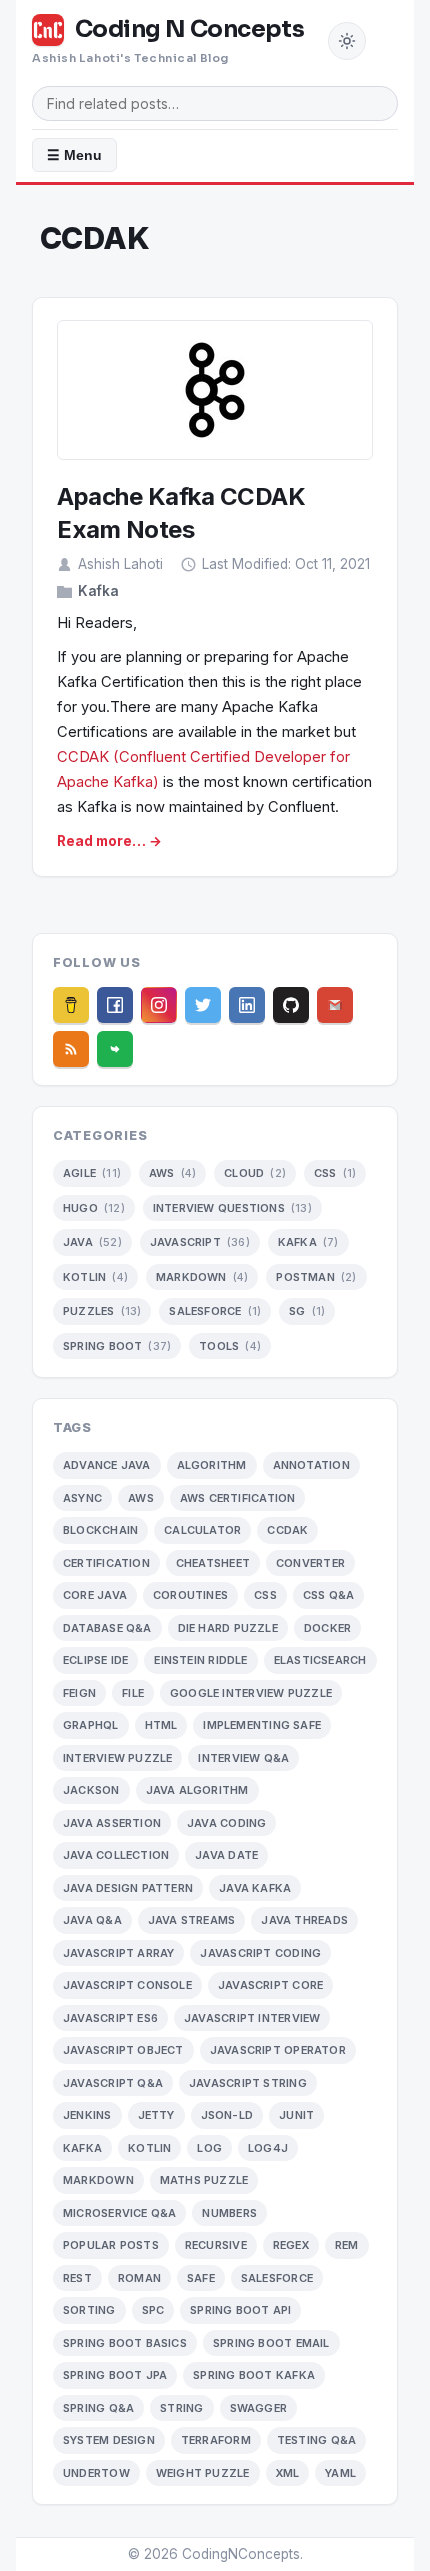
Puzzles (102, 1311)
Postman (316, 1277)
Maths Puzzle (204, 2180)
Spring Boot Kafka (254, 2375)
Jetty (156, 2115)
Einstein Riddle (200, 1660)
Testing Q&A (316, 2440)
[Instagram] (159, 1005)
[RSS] (71, 1049)
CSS (335, 1173)
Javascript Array (118, 1953)
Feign (79, 1693)
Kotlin (95, 1277)
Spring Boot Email (271, 2343)
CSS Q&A (329, 1595)
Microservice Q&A (119, 2213)
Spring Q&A (98, 2408)
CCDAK (287, 1530)
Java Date (226, 1855)
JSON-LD (227, 2115)
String (181, 2408)
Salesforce (215, 1311)
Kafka (98, 591)
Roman (139, 2278)
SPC (153, 2310)
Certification (106, 1563)
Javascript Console (127, 1985)
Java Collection (116, 1855)
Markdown (202, 1277)
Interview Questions (232, 1208)
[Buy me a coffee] (71, 1005)
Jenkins (87, 2115)
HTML (161, 1725)
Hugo (94, 1208)
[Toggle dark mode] (347, 41)
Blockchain (100, 1530)
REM (347, 2245)
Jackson (91, 1790)
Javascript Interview (252, 2018)
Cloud (255, 1173)
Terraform (216, 2440)
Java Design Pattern (128, 1888)
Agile (92, 1173)
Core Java (95, 1595)
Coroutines (190, 1595)
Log (209, 2148)
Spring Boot (117, 1346)
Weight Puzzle (203, 2473)
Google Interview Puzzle (251, 1693)
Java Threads (304, 1920)
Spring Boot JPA (115, 2375)
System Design (109, 2440)
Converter (310, 1563)
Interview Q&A (243, 1758)
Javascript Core (270, 1985)
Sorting (89, 2310)
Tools (230, 1346)
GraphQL (91, 1725)
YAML (340, 2473)
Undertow (96, 2473)
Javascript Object (123, 2050)
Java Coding (226, 1823)
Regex (291, 2245)
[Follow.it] (115, 1049)
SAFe (201, 2278)
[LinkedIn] (247, 1005)
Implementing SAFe (262, 1725)
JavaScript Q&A (113, 2083)
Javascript (200, 1242)
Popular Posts (111, 2245)
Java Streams (192, 1920)
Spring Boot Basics (125, 2343)
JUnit (296, 2115)
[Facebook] (115, 1005)
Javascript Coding (260, 1953)
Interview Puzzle (117, 1758)
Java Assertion (112, 1823)
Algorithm (212, 1465)
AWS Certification (238, 1498)
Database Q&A (107, 1628)
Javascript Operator (278, 2050)
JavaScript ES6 (110, 2018)
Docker (327, 1628)
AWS (172, 1173)
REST (77, 2278)
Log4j (268, 2148)
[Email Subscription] (335, 1005)
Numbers (229, 2213)
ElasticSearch (320, 1660)
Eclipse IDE (95, 1660)
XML (288, 2473)
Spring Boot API (240, 2310)
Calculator (202, 1530)
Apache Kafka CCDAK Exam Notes (181, 513)
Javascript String (248, 2083)
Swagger (259, 2408)
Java (92, 1242)
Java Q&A (92, 1920)
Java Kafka (255, 1888)
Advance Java (107, 1465)
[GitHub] (291, 1005)
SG (307, 1311)
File (133, 1693)
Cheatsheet (213, 1563)
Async (82, 1498)
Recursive (216, 2245)
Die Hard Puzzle (228, 1628)
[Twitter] (203, 1005)
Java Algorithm (197, 1790)
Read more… (101, 841)
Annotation (311, 1465)
